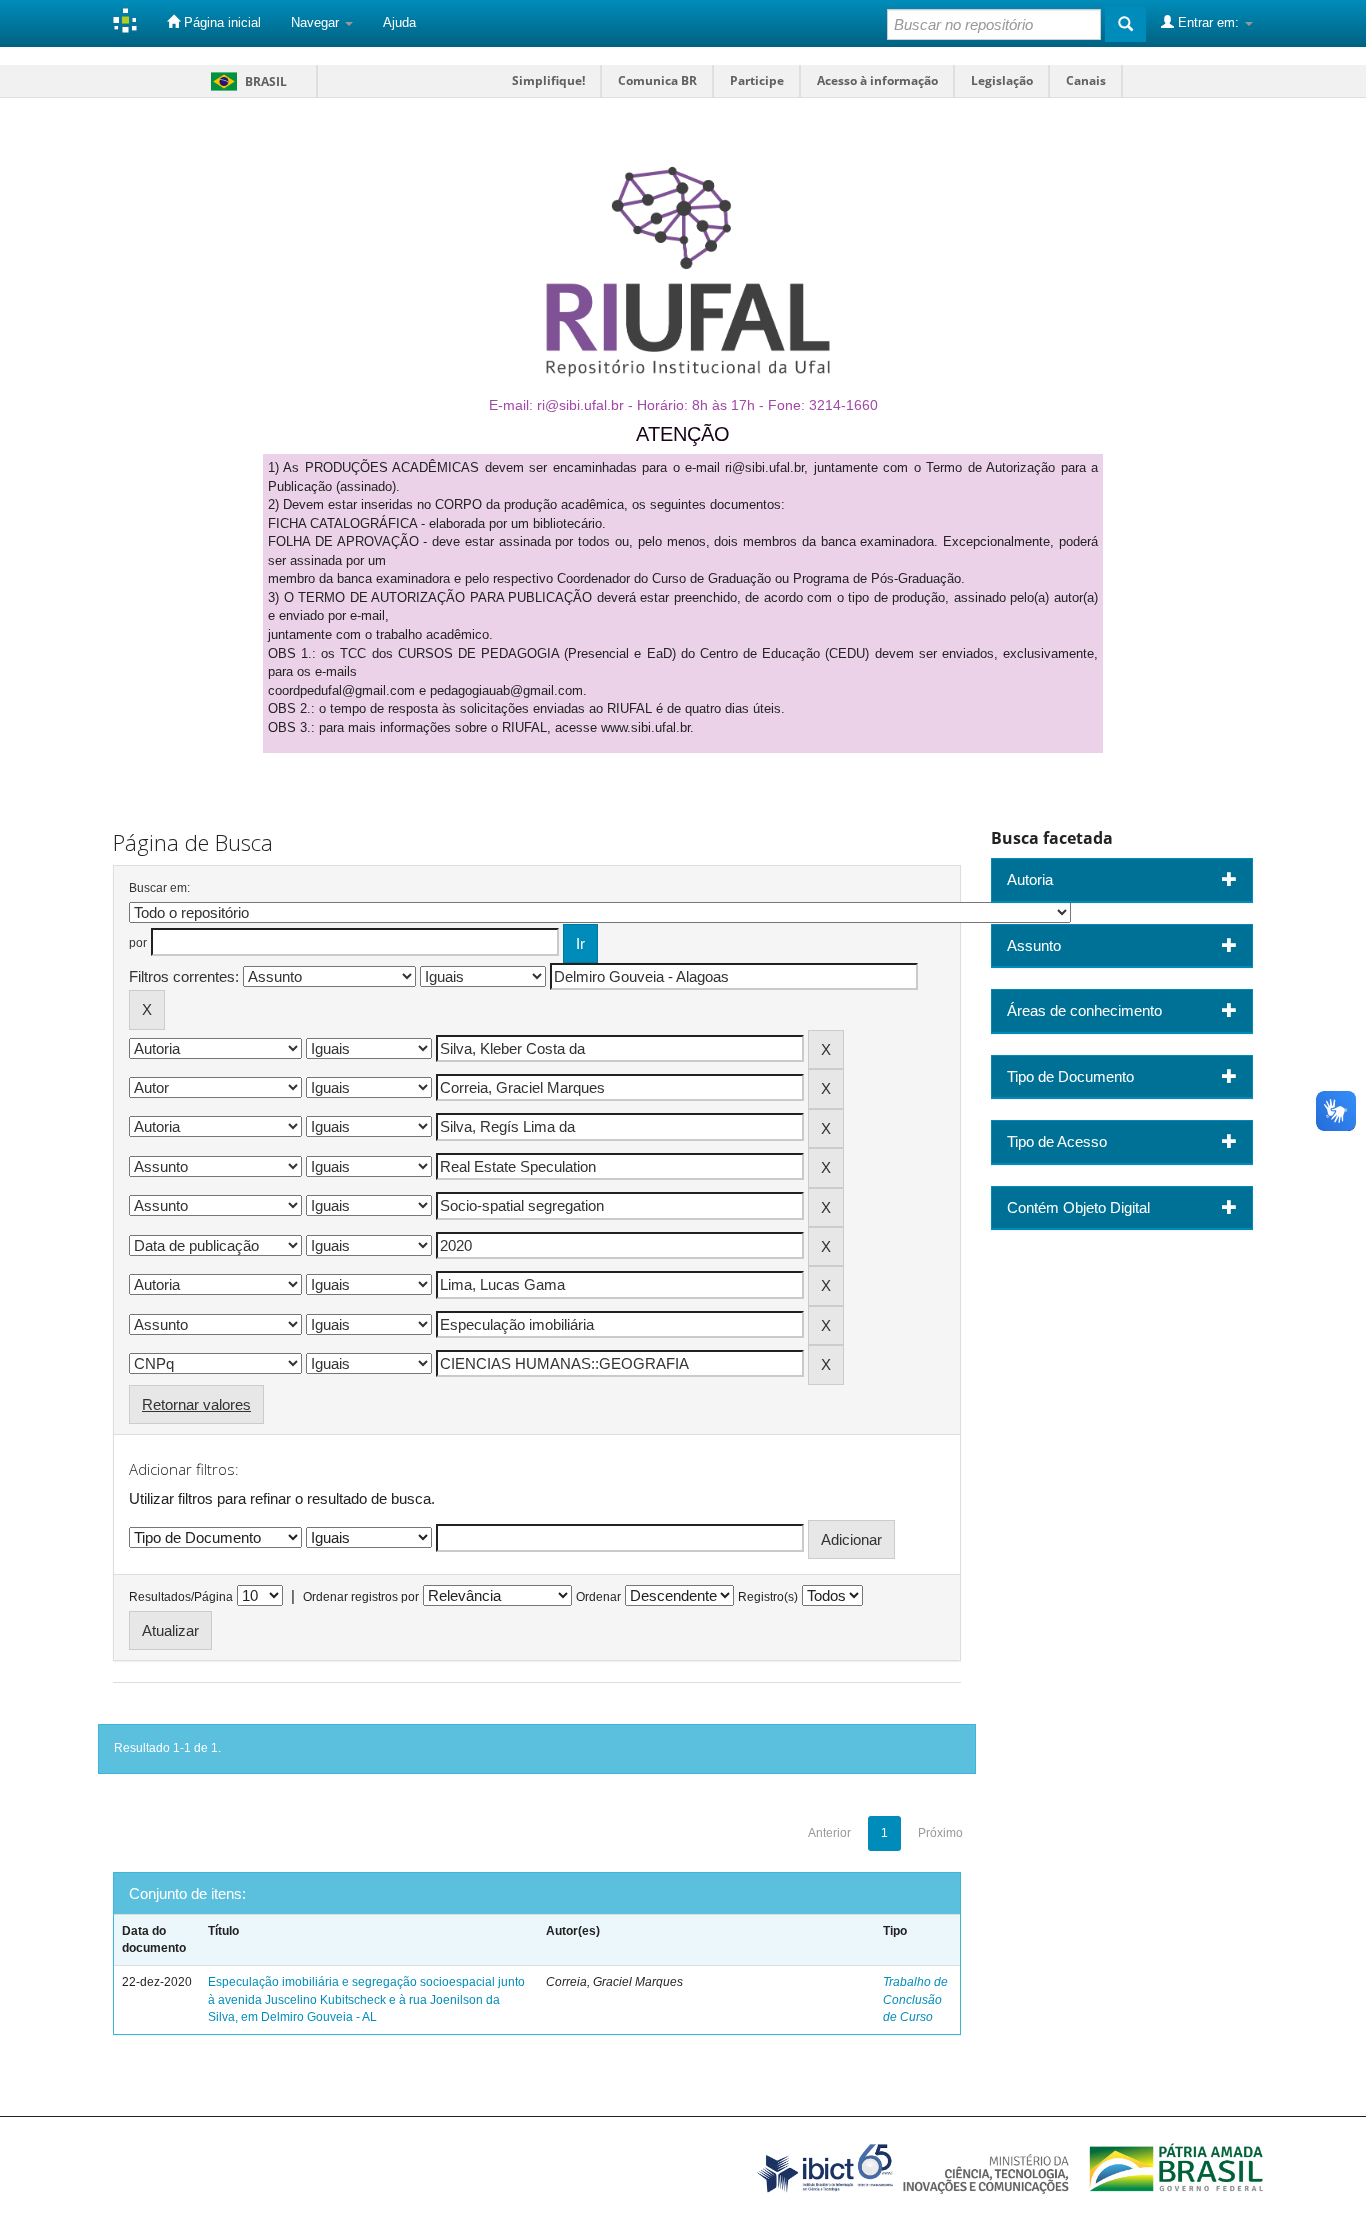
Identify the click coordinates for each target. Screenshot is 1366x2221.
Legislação (1002, 80)
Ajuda (399, 22)
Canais (1086, 80)
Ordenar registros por (361, 1597)
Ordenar (598, 1597)
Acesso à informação (877, 80)
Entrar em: (1208, 22)
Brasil (245, 81)
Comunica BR (657, 80)
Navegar (317, 22)
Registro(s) (768, 1597)
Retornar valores (196, 1404)
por (138, 943)
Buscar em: (159, 888)
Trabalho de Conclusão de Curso (915, 1999)
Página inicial (220, 22)
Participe (757, 80)
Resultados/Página (181, 1597)
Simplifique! (548, 80)
